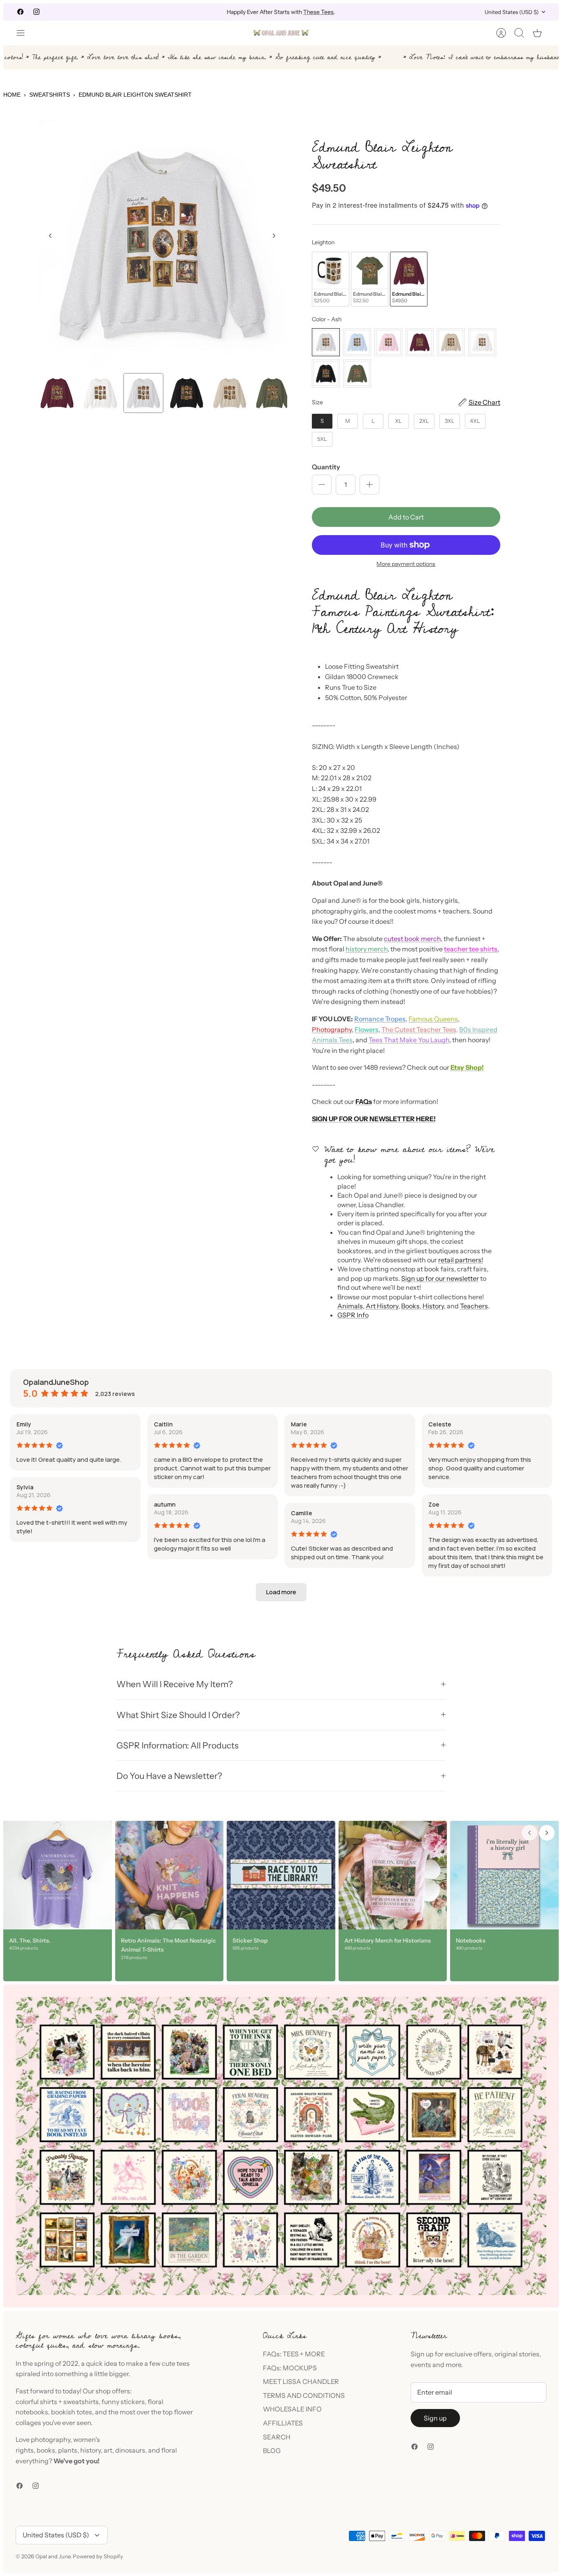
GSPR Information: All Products (178, 1745)
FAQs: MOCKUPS (290, 2368)
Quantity (326, 467)
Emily (24, 1424)
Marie (299, 1424)
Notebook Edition (316, 12)
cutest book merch (412, 939)
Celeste (440, 1424)
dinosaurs (130, 2450)
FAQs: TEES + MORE (294, 2354)
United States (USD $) (512, 12)
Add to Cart (406, 517)
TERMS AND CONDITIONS (304, 2395)
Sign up (435, 2418)
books (46, 2450)
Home (12, 95)
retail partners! (461, 1260)
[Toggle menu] (25, 33)
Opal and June (53, 2556)
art (108, 2450)
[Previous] (178, 12)
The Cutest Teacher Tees (419, 1029)
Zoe (434, 1504)
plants (68, 2450)
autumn (165, 1504)
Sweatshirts (50, 95)
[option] (162, 245)
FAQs (364, 1101)
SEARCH (277, 2437)
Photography (332, 1029)
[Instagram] (36, 12)
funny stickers (123, 2402)
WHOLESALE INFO (292, 2409)
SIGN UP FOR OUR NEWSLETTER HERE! (374, 1119)
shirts (49, 2402)
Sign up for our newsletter (440, 1278)
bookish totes (72, 2412)
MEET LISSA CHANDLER (301, 2381)
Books (410, 1306)
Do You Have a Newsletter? (169, 1776)
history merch (367, 949)
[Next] (384, 12)
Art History (382, 1306)
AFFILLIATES (283, 2423)
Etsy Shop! (467, 1067)
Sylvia (25, 1487)
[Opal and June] (281, 33)
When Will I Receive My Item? (175, 1684)
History (433, 1306)
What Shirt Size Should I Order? (178, 1715)
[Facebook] (20, 12)
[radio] (331, 279)
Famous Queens (433, 1019)
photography (51, 2439)
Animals (350, 1306)
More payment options (406, 564)
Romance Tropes (380, 1019)
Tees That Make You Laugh (409, 1040)
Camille (302, 1513)
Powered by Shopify (98, 2556)
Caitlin (163, 1424)
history (91, 2450)
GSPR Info (353, 1315)
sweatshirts (81, 2402)
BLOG (272, 2451)
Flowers (367, 1029)
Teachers (474, 1306)
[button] (281, 1592)
